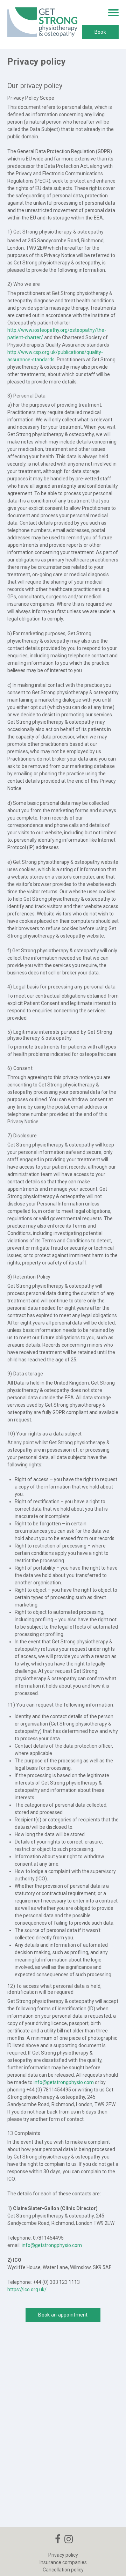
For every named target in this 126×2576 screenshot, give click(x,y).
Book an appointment (63, 2315)
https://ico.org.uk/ (27, 2289)
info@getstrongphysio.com (64, 2082)
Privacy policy (63, 2555)
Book (100, 32)
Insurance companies (63, 2562)
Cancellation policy (63, 2570)
